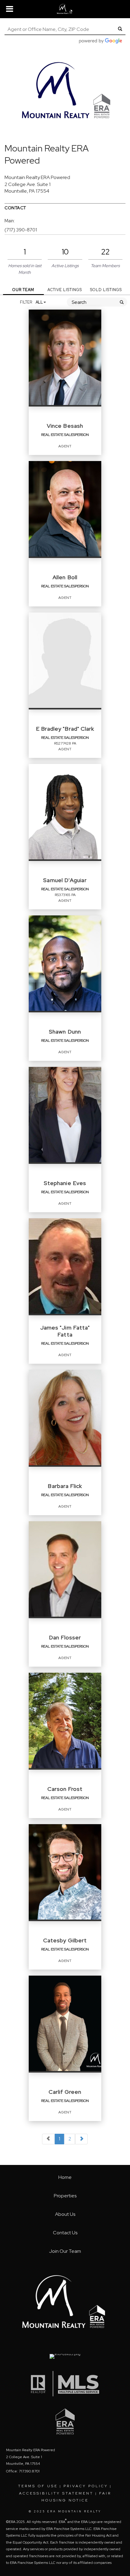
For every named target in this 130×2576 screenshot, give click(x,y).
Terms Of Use (38, 2486)
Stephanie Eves (65, 1183)
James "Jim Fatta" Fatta (65, 1331)
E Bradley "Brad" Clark (65, 729)
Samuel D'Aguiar (65, 880)
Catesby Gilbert (65, 1940)
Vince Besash (65, 426)
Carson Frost (65, 1789)
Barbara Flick (65, 1486)
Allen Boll (65, 577)
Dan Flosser (65, 1637)
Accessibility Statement (56, 2493)
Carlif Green (65, 2092)
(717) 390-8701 (21, 230)
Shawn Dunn (65, 1032)
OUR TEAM (23, 290)
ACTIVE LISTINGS (65, 290)
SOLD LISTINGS (106, 290)
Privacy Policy (86, 2486)
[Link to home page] (65, 9)
